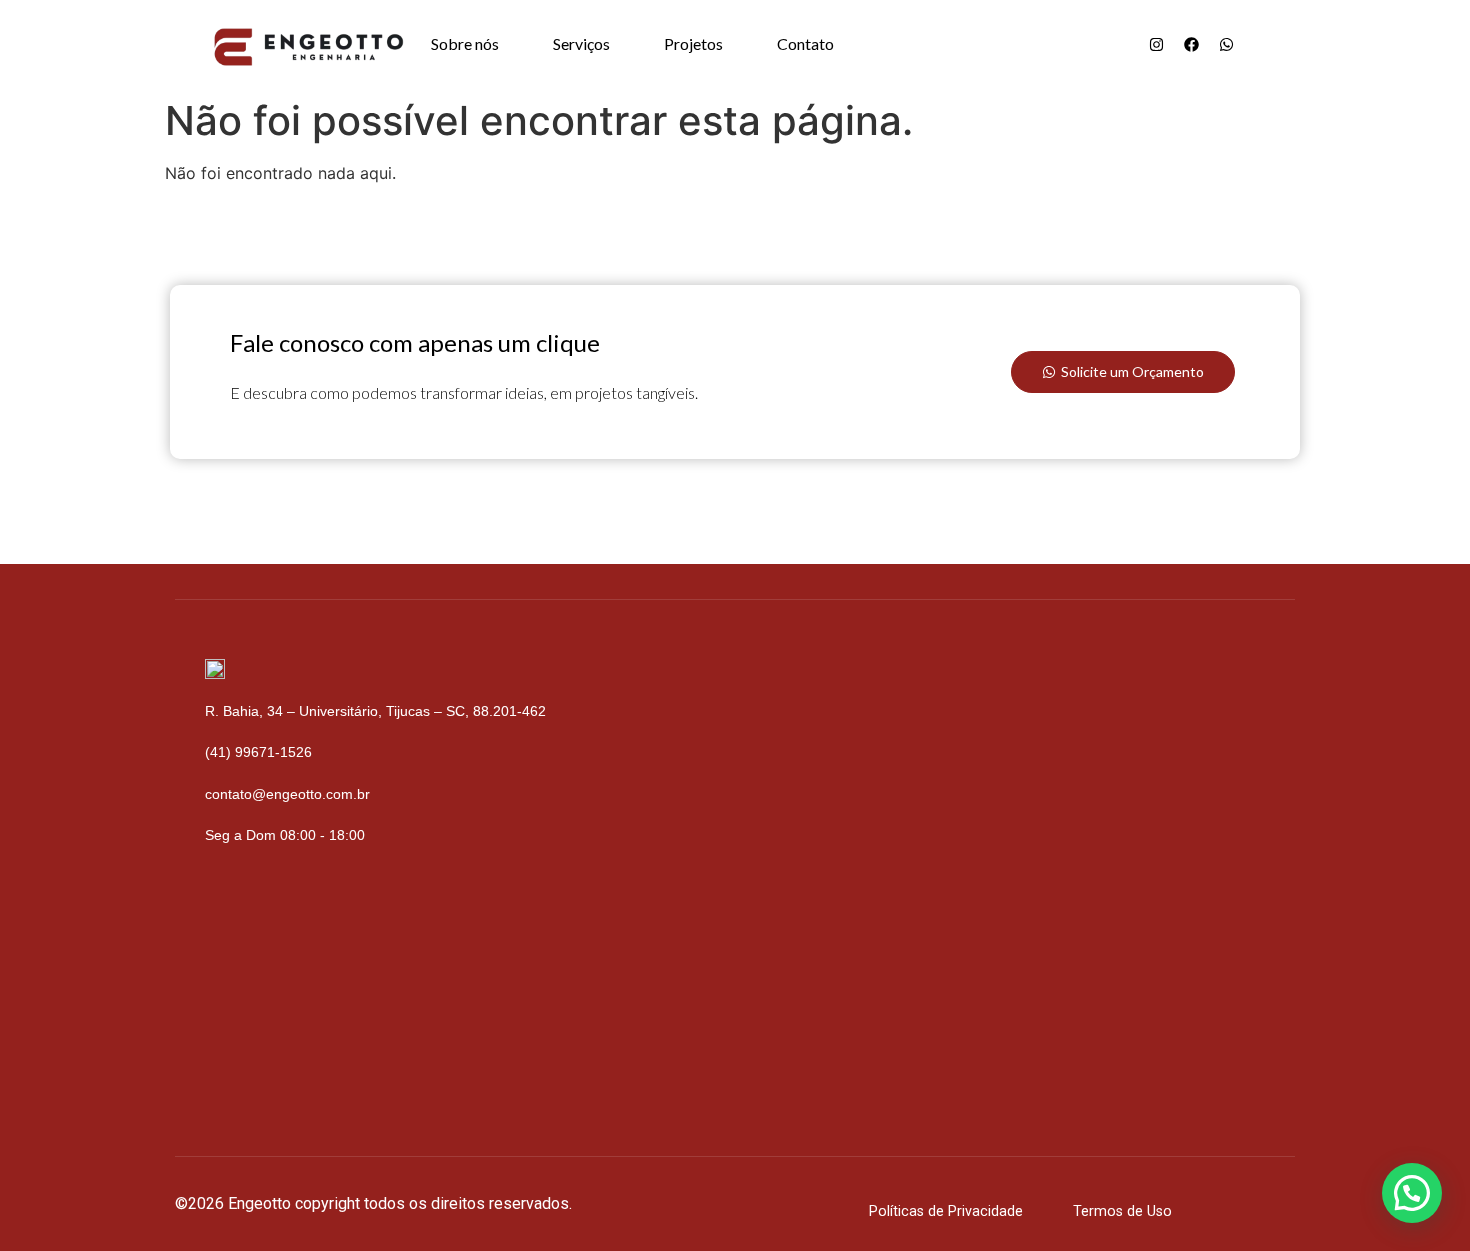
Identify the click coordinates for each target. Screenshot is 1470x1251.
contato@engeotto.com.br (287, 794)
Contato (805, 43)
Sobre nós (465, 43)
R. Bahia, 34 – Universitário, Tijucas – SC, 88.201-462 (375, 711)
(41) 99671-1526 (258, 752)
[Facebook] (1191, 44)
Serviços (581, 43)
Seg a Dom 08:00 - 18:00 (285, 835)
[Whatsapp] (1226, 44)
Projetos (693, 43)
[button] (1412, 1193)
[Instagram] (1156, 44)
